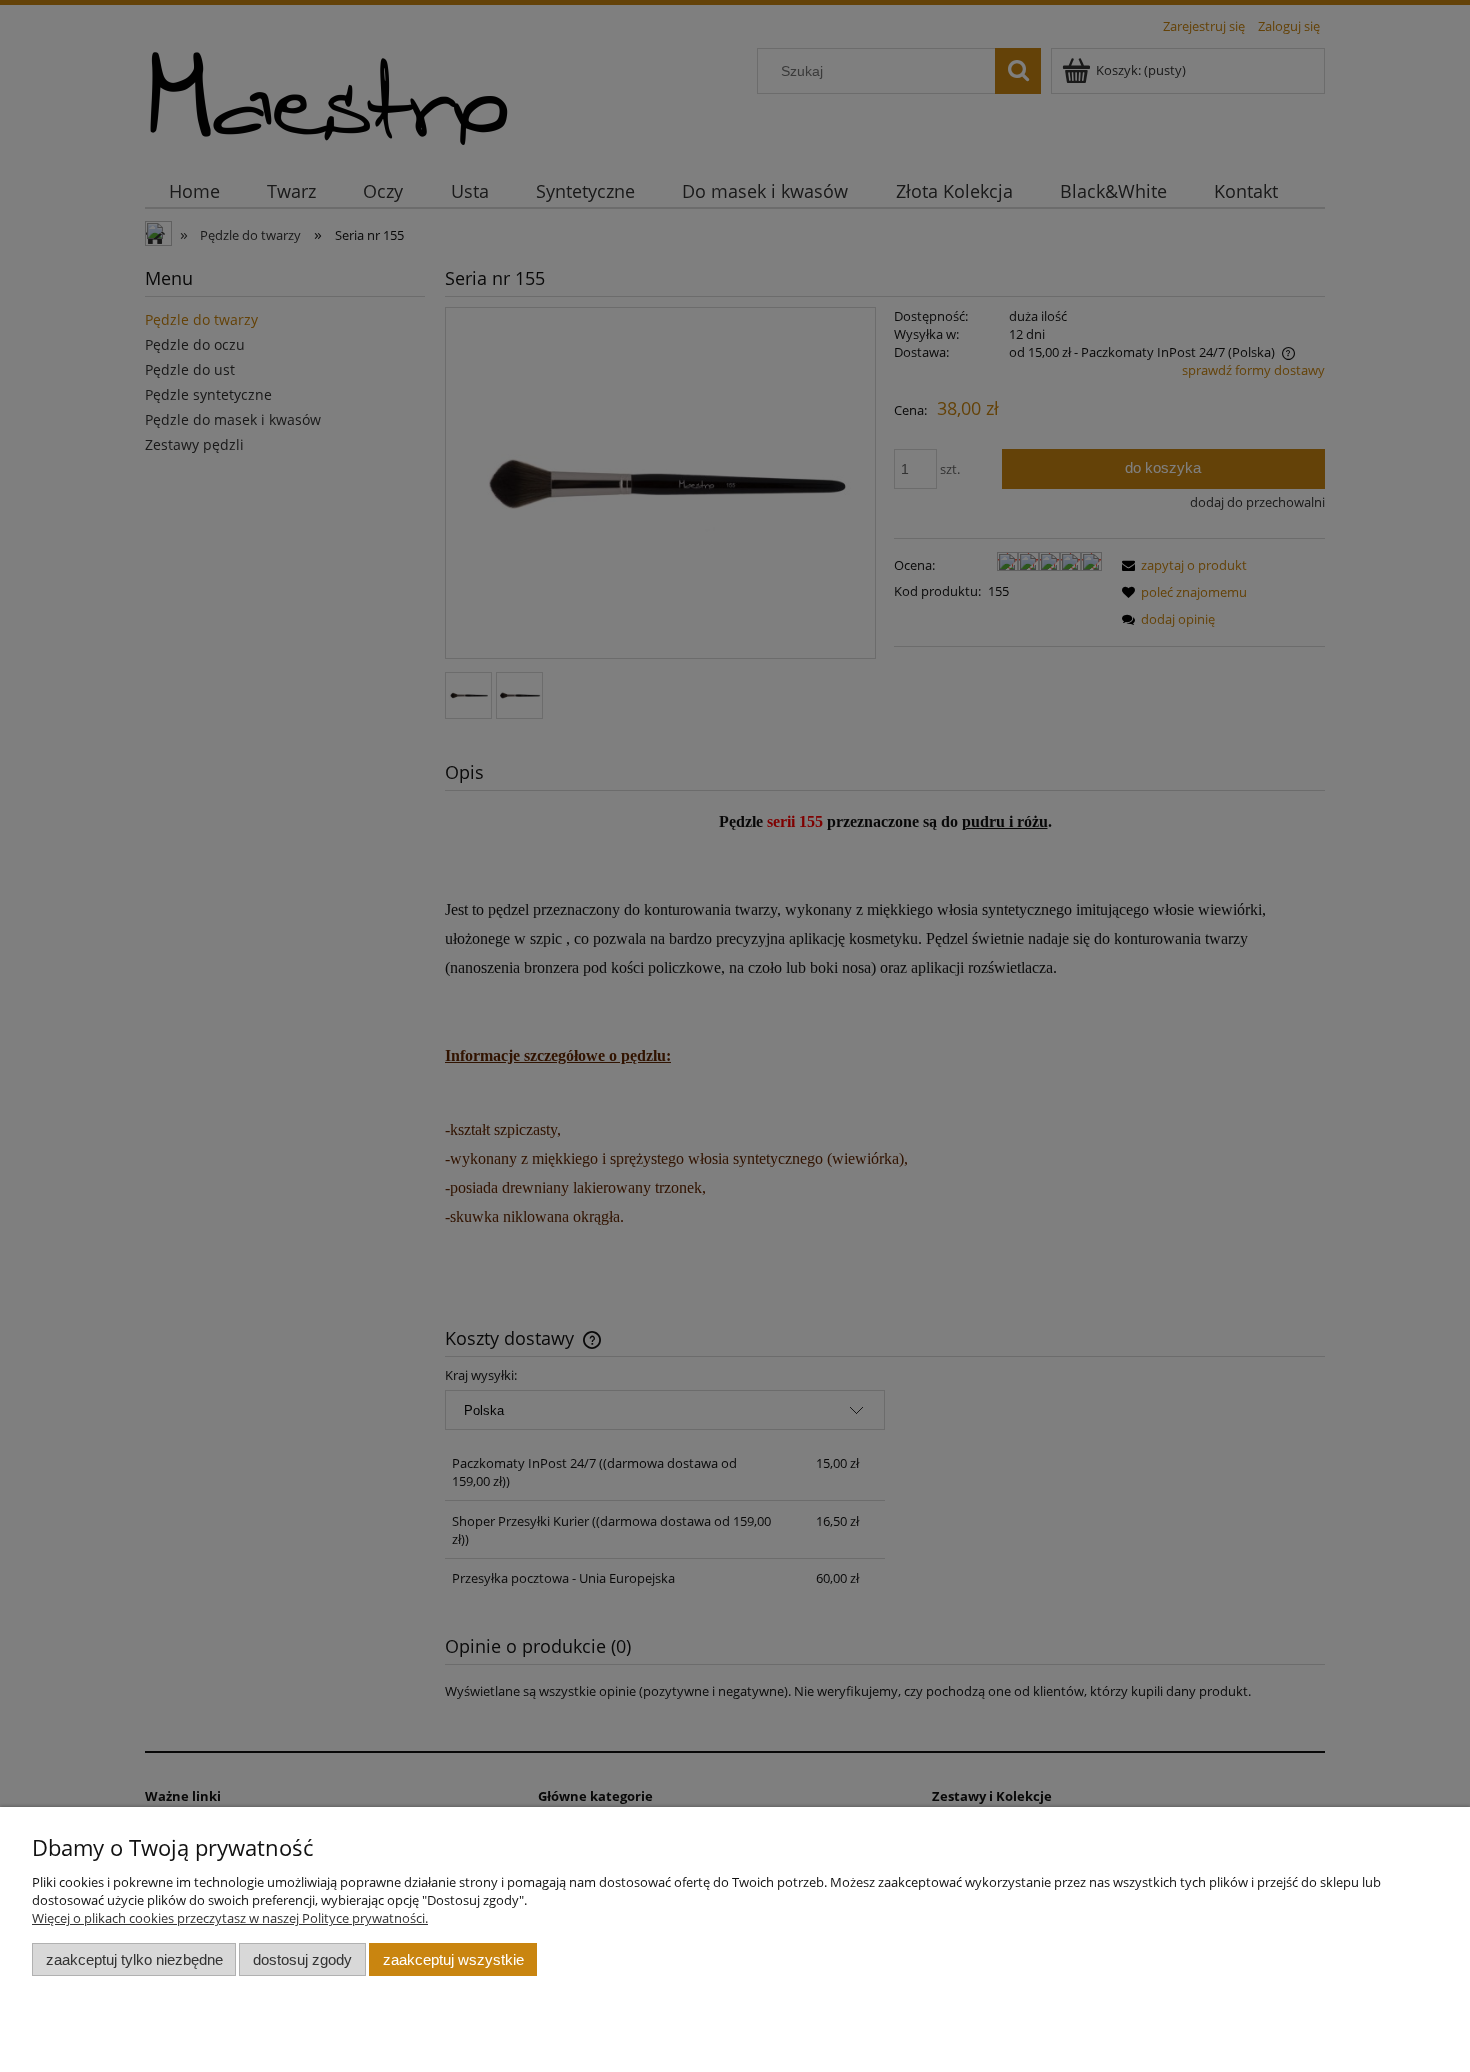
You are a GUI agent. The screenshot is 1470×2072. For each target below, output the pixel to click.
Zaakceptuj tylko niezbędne (134, 1959)
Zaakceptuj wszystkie (453, 1959)
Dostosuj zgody (302, 1959)
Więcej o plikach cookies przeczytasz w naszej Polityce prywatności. (230, 1918)
